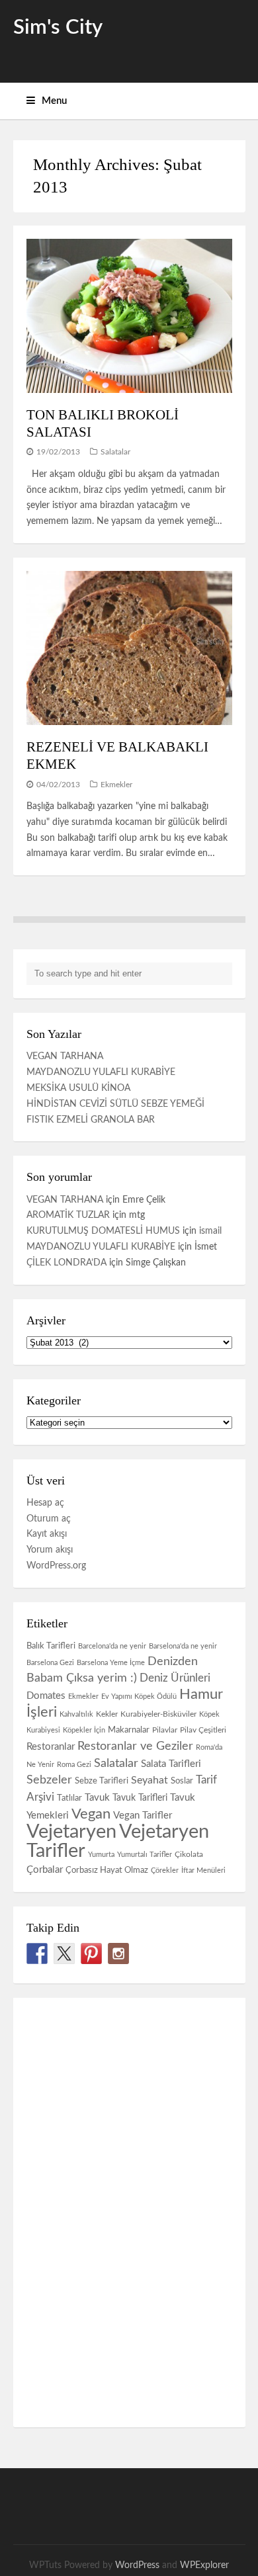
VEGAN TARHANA (65, 1056)
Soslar (182, 1781)
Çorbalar (45, 1870)
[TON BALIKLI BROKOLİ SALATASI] (129, 316)
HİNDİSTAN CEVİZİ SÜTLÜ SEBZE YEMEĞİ (115, 1104)
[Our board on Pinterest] (91, 1953)
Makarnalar (129, 1730)
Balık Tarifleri (51, 1646)
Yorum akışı (50, 1550)
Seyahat (150, 1780)
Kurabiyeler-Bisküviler (158, 1714)
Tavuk (97, 1798)
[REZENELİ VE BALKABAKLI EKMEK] (129, 648)
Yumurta (101, 1855)
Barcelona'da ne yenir (112, 1646)
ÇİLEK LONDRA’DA (66, 1263)
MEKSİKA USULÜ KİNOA (78, 1088)
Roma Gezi (74, 1765)
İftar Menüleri (203, 1870)
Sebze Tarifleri (102, 1781)
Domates (46, 1696)
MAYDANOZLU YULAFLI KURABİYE (101, 1072)
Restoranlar (51, 1747)
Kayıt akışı (47, 1534)
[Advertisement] (112, 2210)
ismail (210, 1231)
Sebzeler (49, 1780)
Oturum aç (49, 1519)
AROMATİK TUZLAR (68, 1215)
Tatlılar (69, 1798)
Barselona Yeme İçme (111, 1663)
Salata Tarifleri (171, 1764)
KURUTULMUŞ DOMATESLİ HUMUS (103, 1231)
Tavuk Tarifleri (140, 1798)
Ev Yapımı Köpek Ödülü (139, 1696)
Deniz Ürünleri (175, 1678)
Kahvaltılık (76, 1714)
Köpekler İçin (84, 1730)
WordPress (137, 2565)
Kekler (107, 1714)
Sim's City (58, 27)
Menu (54, 101)
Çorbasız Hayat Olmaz (107, 1870)
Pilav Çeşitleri (203, 1730)
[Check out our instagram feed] (118, 1953)
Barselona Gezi (50, 1663)
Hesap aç (45, 1503)
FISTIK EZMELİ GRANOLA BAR (91, 1120)
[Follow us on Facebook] (37, 1953)
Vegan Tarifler (143, 1816)
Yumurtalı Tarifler (145, 1855)
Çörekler (165, 1870)
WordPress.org (56, 1566)
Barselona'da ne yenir (183, 1646)
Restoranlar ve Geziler (135, 1746)
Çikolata (189, 1854)
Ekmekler (116, 785)
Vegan (91, 1814)
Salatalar (115, 452)
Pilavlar (165, 1730)
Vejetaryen (71, 1832)
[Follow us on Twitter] (64, 1953)
